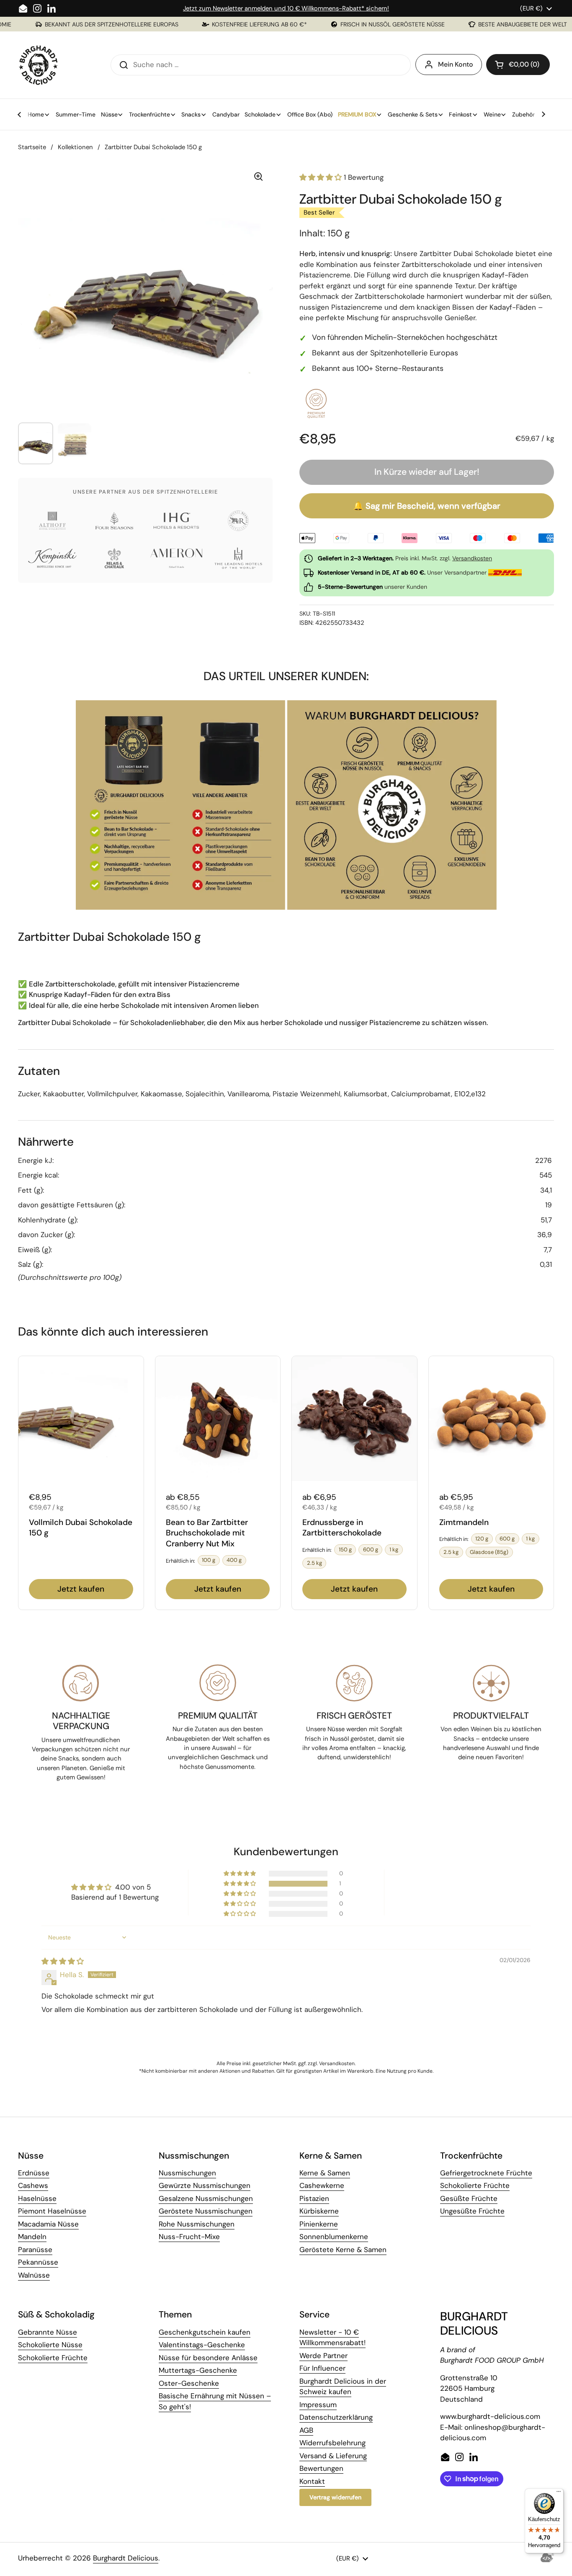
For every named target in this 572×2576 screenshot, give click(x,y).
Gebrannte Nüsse (48, 2332)
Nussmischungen (187, 2173)
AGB (306, 2430)
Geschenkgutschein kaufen (205, 2332)
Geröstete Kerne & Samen (343, 2250)
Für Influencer (322, 2368)
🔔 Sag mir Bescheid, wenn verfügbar (427, 506)
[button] (518, 65)
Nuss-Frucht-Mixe (189, 2237)
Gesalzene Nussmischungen (206, 2198)
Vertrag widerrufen (335, 2497)
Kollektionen (75, 147)
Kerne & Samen (325, 2173)
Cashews (33, 2185)
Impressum (318, 2405)
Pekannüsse (38, 2262)
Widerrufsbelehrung (332, 2443)
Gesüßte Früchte (469, 2198)
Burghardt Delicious (126, 2558)
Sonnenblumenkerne (334, 2237)
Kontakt (312, 2481)
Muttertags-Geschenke (198, 2370)
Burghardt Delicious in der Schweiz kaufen (343, 2387)
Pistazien (314, 2198)
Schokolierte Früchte (475, 2185)
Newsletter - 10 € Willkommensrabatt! (332, 2338)
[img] (63, 1961)
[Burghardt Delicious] (39, 65)
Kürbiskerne (319, 2211)
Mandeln (32, 2237)
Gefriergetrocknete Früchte (486, 2173)
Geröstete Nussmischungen (206, 2211)
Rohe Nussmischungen (197, 2224)
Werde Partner (323, 2356)
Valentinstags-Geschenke (202, 2345)
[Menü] (559, 2493)
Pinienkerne (319, 2224)
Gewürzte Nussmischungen (205, 2185)
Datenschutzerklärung (336, 2417)
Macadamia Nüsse (48, 2224)
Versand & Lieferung (333, 2456)
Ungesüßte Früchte (472, 2211)
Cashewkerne (322, 2185)
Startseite (32, 147)
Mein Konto (456, 64)
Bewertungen (321, 2468)
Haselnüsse (37, 2198)
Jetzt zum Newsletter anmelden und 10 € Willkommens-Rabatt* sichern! (286, 8)
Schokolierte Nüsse (50, 2345)
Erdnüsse (34, 2173)
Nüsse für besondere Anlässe (208, 2358)
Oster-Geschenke (189, 2383)
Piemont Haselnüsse (52, 2211)
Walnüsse (34, 2275)
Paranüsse (35, 2250)
